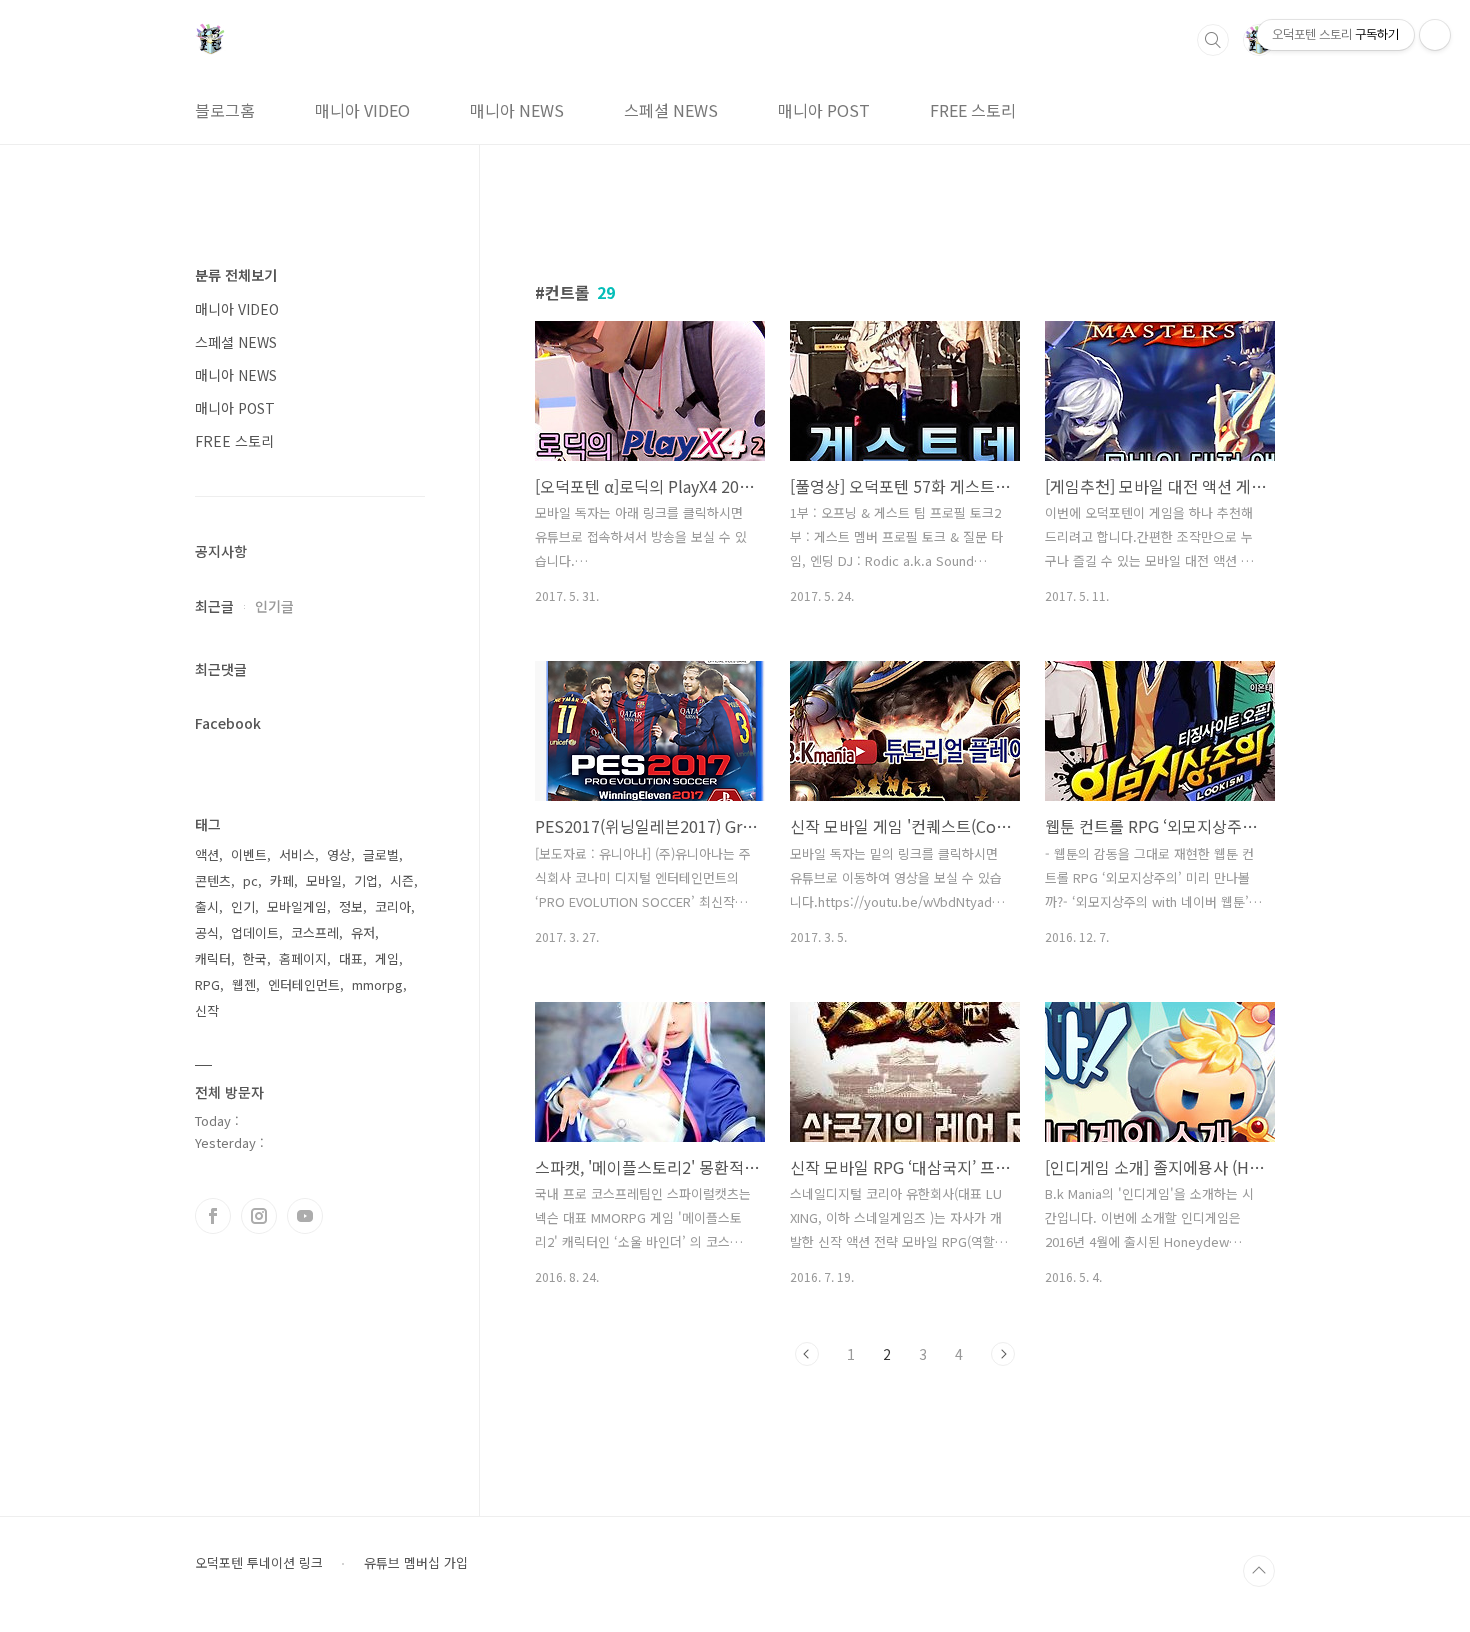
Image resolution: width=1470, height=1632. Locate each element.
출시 (207, 906)
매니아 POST (824, 110)
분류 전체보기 (236, 275)
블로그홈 (225, 110)
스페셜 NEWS (671, 110)
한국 (255, 958)
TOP (1259, 1571)
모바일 (324, 880)
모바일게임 (297, 906)
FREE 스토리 (973, 110)
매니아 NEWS (517, 110)
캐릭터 (213, 958)
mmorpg (377, 984)
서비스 (297, 854)
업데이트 (255, 932)
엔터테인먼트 (304, 984)
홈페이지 (303, 958)
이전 (807, 1354)
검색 (1213, 40)
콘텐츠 (213, 880)
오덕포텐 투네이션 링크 (259, 1563)
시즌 (402, 880)
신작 (207, 1010)
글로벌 (381, 854)
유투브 (305, 1216)
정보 (351, 906)
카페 (282, 880)
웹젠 (244, 984)
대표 (351, 958)
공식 (207, 932)
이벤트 (249, 854)
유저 (363, 932)
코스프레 (315, 932)
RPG (207, 984)
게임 (387, 958)
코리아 (393, 906)
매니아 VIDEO (362, 110)
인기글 (274, 606)
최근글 (214, 606)
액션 (207, 854)
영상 (339, 854)
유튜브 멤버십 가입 (416, 1563)
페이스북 (213, 1216)
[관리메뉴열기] (1435, 35)
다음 (1003, 1354)
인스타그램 (259, 1216)
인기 (243, 906)
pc (250, 880)
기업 (366, 880)
